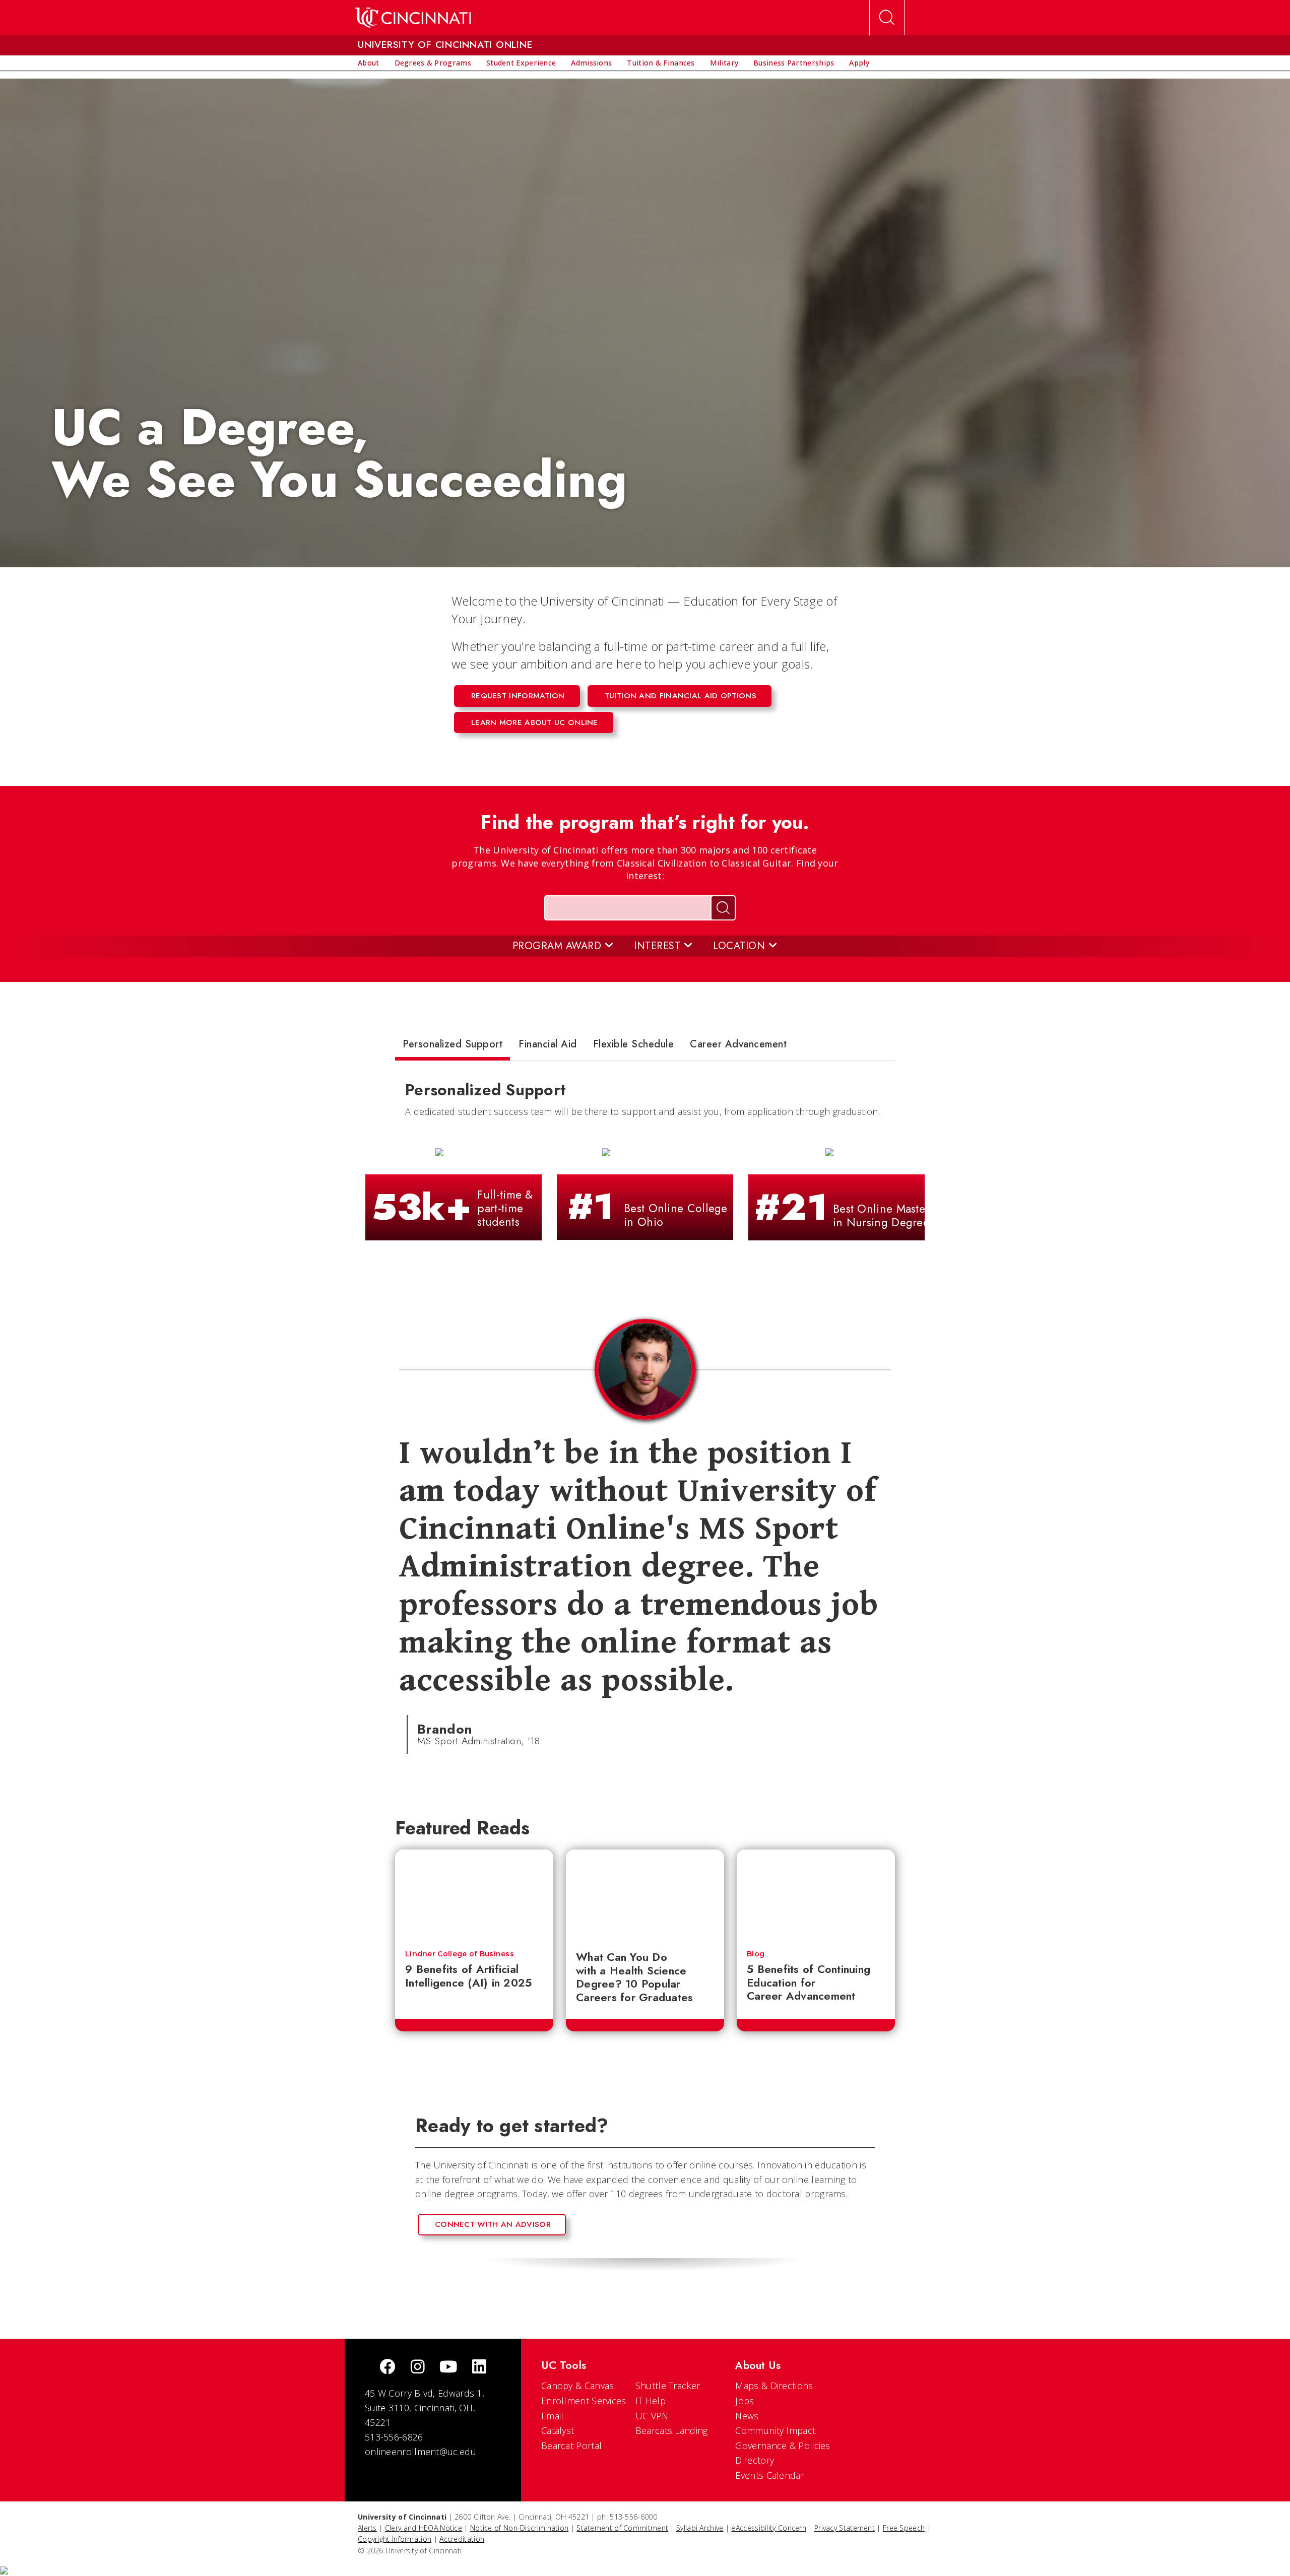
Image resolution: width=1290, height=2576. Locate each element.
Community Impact (775, 2430)
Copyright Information (395, 2539)
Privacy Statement (845, 2528)
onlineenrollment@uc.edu (421, 2452)
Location (741, 946)
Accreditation (462, 2539)
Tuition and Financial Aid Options (681, 696)
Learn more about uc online (535, 722)
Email (553, 2416)
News (747, 2416)
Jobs (745, 2401)
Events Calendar (770, 2475)
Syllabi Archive (700, 2528)
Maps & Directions (774, 2386)
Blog (756, 1954)
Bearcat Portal (571, 2446)
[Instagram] (418, 2368)
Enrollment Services (584, 2401)
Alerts (367, 2528)
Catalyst (558, 2430)
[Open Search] (887, 18)
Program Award (559, 946)
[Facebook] (388, 2368)
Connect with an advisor (493, 2224)
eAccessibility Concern (769, 2528)
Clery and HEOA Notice (424, 2528)
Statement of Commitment (622, 2528)
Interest (659, 946)
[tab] (453, 1046)
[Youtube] (448, 2368)
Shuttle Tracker (668, 2386)
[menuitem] (369, 63)
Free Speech (904, 2528)
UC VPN (652, 2416)
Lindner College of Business (460, 1954)
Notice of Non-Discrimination (519, 2528)
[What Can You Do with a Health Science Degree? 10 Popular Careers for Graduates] (645, 1895)
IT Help (651, 2401)
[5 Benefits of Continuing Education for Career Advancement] (816, 1895)
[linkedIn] (479, 2368)
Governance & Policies (783, 2446)
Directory (755, 2460)
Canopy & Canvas (578, 2386)
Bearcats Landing (672, 2430)
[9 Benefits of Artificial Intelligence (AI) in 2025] (474, 1895)
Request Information (518, 696)
